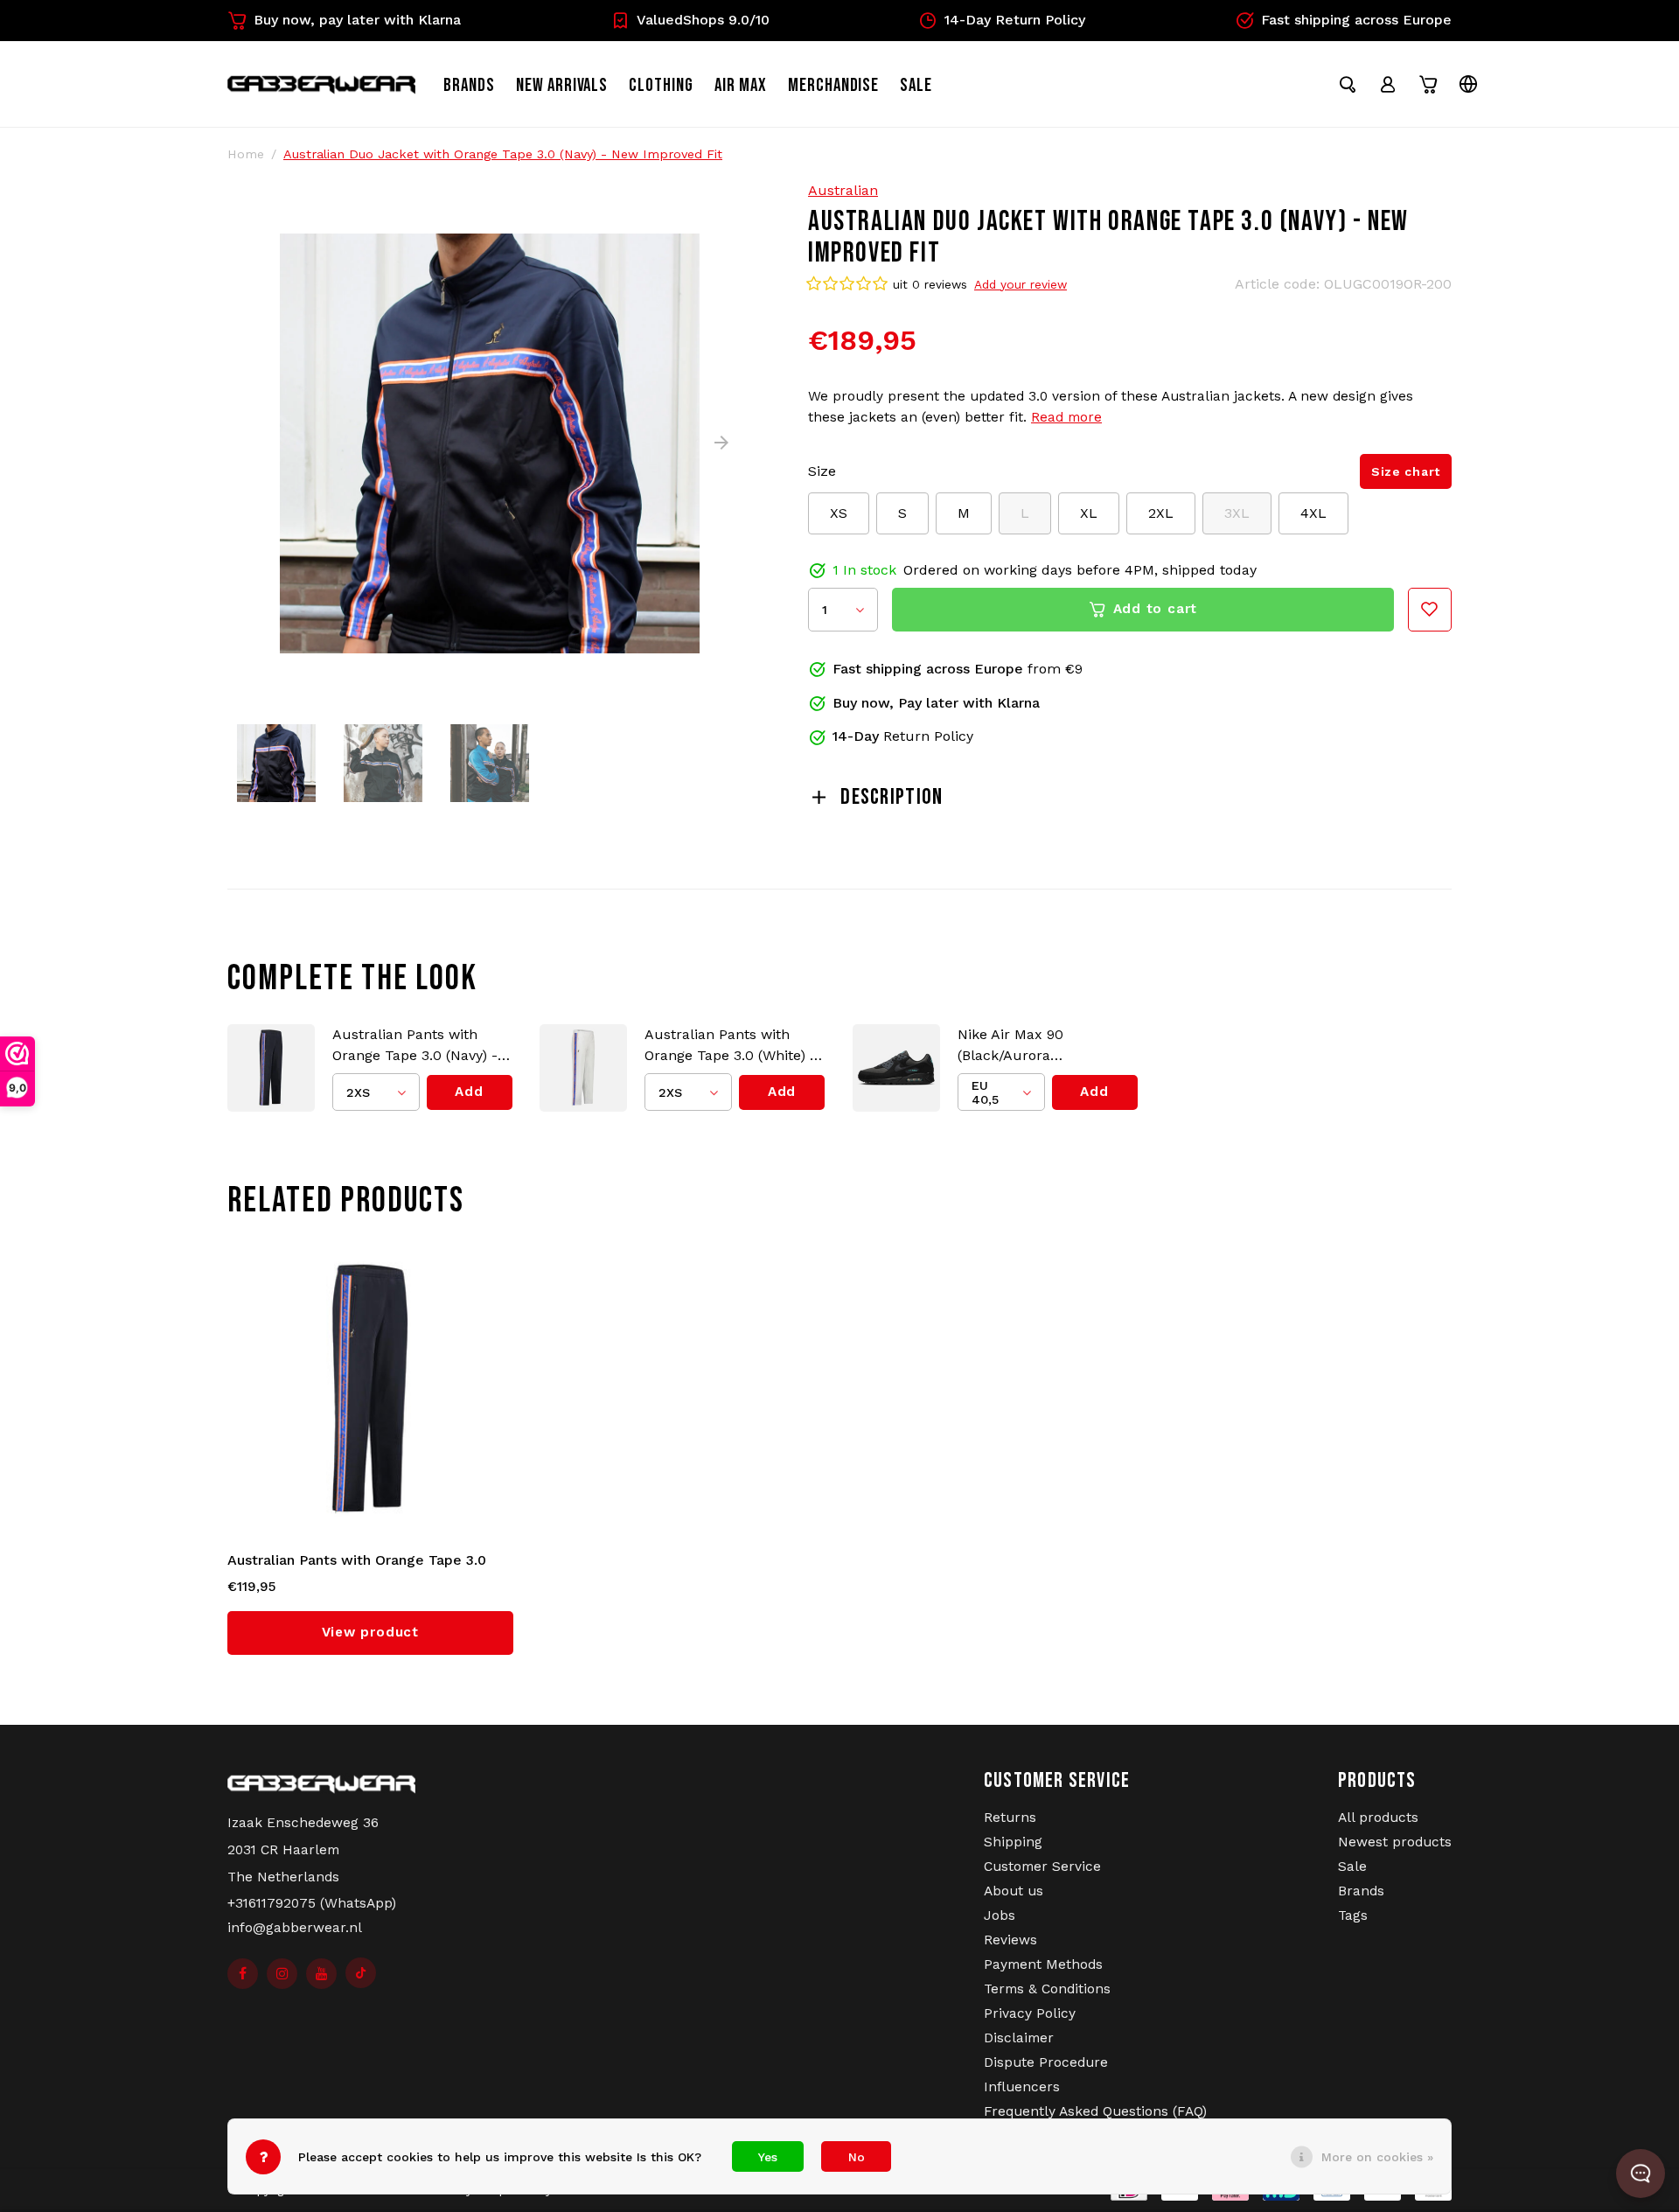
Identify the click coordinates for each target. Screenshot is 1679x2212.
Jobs (1000, 1915)
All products (1378, 1818)
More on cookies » (1377, 2157)
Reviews (1010, 1940)
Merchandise (834, 85)
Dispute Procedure (1046, 2062)
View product (370, 1632)
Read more (1066, 417)
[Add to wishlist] (1430, 610)
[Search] (1348, 84)
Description (892, 797)
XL (1089, 513)
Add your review (1021, 284)
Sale (1352, 1867)
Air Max (741, 85)
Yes (768, 2157)
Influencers (1022, 2087)
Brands (469, 85)
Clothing (661, 85)
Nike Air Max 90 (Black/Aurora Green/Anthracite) (1017, 1046)
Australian (843, 190)
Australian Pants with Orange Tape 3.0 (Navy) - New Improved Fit (415, 1046)
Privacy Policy (1030, 2013)
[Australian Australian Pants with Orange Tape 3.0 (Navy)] (371, 1390)
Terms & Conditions (1047, 1989)
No (857, 2157)
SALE (916, 85)
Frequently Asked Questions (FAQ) (1095, 2111)
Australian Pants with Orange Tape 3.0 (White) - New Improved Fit (730, 1046)
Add (469, 1092)
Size (822, 471)
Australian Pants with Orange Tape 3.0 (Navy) (357, 1561)
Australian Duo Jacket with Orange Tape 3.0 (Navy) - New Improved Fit (503, 154)
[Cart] (1428, 84)
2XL (1161, 513)
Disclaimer (1019, 2038)
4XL (1313, 513)
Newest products (1395, 1842)
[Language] (1468, 84)
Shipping (1013, 1842)
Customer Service (1042, 1867)
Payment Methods (1043, 1964)
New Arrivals (562, 85)
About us (1014, 1891)
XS (839, 513)
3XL (1237, 513)
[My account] (1388, 84)
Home (246, 154)
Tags (1353, 1915)
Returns (1010, 1818)
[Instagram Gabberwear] (282, 1974)
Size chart (1406, 471)
